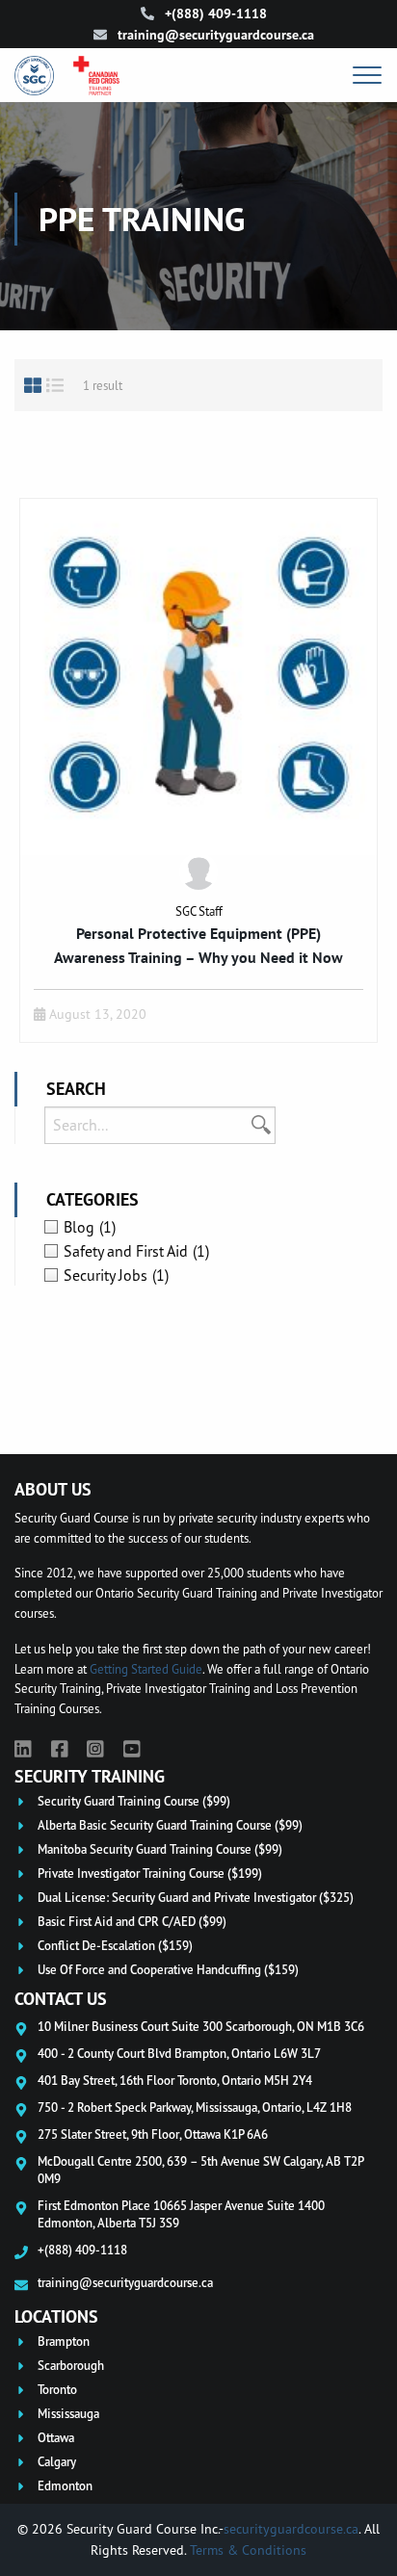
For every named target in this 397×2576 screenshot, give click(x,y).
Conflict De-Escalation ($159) (115, 1946)
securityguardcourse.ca (291, 2528)
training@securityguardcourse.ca (214, 35)
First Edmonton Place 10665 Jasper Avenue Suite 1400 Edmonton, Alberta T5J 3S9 (181, 2214)
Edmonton (65, 2486)
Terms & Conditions (248, 2550)
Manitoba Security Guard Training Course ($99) (160, 1849)
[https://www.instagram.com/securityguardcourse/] (95, 1749)
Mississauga (68, 2414)
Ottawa (56, 2438)
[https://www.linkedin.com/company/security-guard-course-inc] (23, 1749)
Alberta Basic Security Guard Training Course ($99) (170, 1825)
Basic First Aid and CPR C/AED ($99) (132, 1922)
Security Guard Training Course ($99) (134, 1801)
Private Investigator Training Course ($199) (150, 1873)
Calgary (57, 2462)
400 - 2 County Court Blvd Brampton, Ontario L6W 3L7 (179, 2053)
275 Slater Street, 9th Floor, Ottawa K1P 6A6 (153, 2134)
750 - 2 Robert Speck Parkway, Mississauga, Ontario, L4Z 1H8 (195, 2107)
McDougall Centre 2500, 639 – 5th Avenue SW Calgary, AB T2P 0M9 (200, 2170)
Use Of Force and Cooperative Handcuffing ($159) (168, 1970)
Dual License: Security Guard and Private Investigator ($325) (196, 1898)
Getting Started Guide (146, 1669)
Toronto (57, 2390)
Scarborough (71, 2366)
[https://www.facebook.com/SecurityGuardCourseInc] (60, 1749)
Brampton (64, 2342)
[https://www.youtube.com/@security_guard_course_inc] (132, 1749)
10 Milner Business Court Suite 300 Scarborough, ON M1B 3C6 (201, 2026)
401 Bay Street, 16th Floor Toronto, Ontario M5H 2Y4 (175, 2080)
